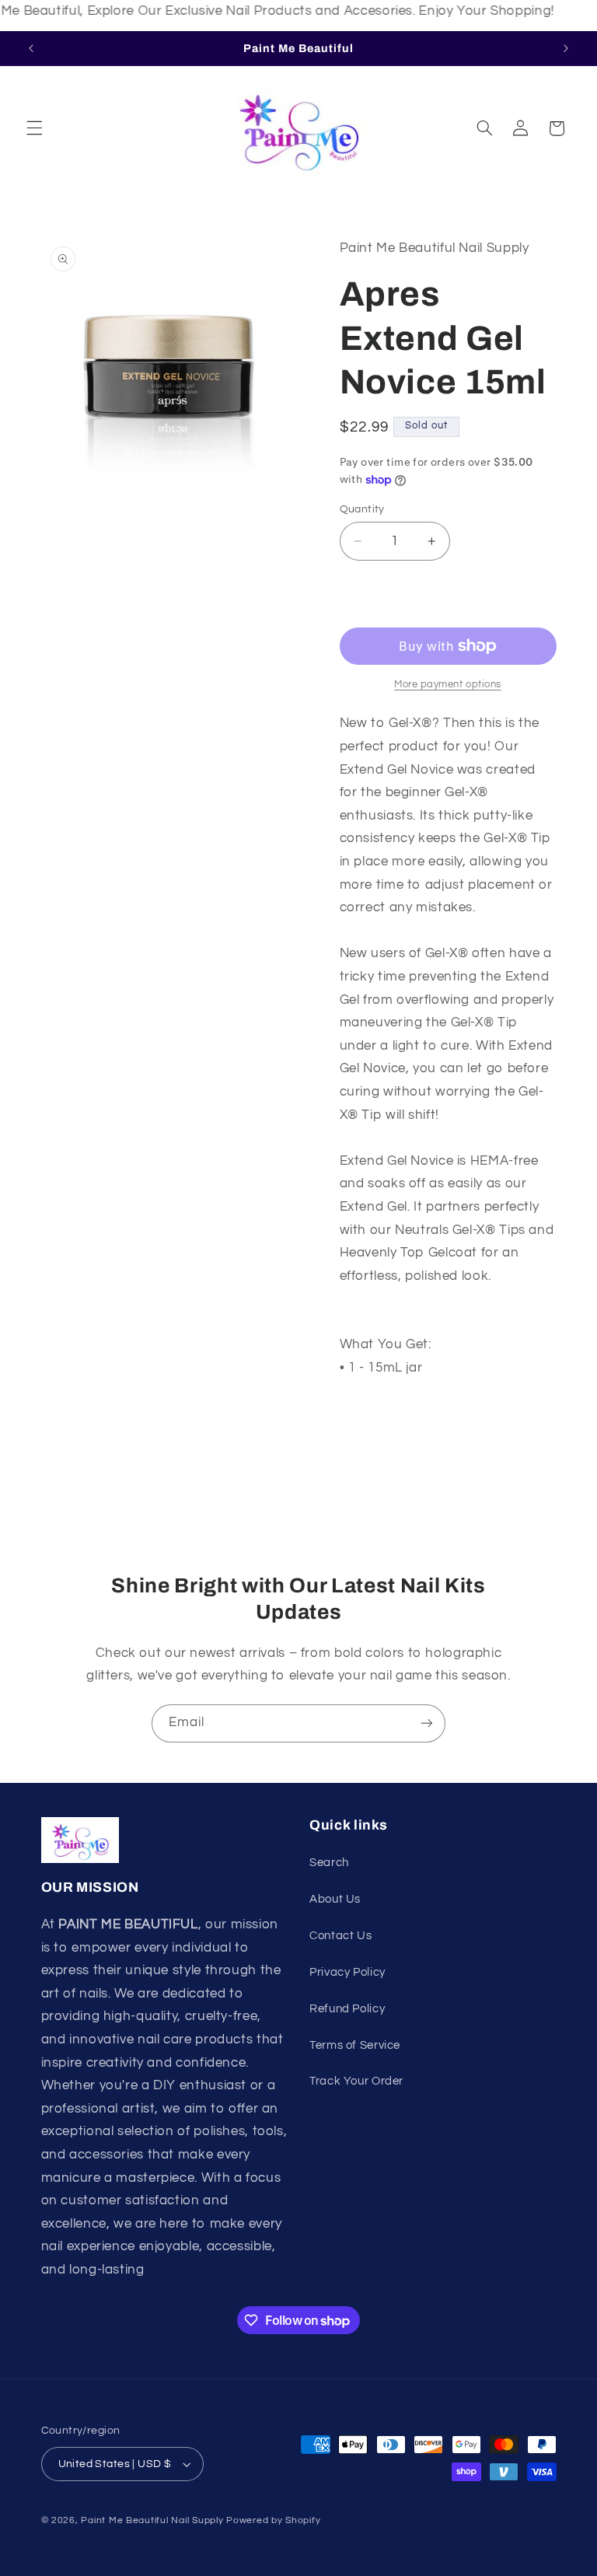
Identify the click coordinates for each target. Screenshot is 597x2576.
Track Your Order (356, 2081)
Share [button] (372, 1418)
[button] (34, 128)
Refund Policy (347, 2009)
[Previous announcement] (31, 48)
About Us (335, 1899)
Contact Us (340, 1936)
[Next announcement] (566, 48)
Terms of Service (355, 2045)
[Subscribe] (427, 1723)
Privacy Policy (347, 1972)
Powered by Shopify (273, 2520)
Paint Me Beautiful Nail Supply (152, 2520)
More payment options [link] (448, 685)
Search (329, 1863)
